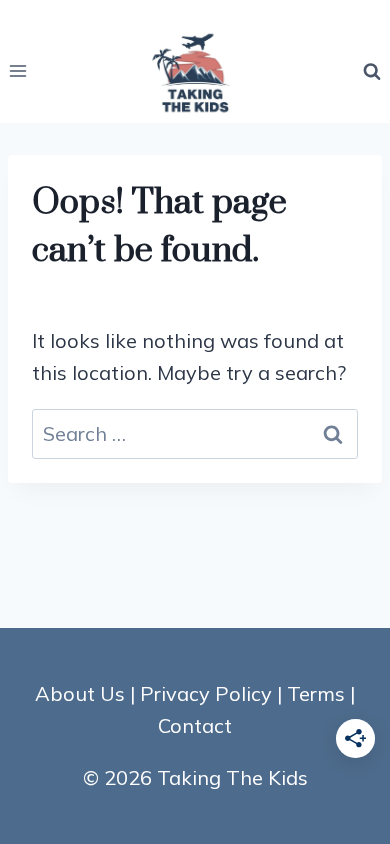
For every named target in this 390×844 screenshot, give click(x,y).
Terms (316, 693)
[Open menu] (18, 71)
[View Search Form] (372, 71)
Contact (195, 725)
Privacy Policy (206, 693)
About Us (80, 693)
